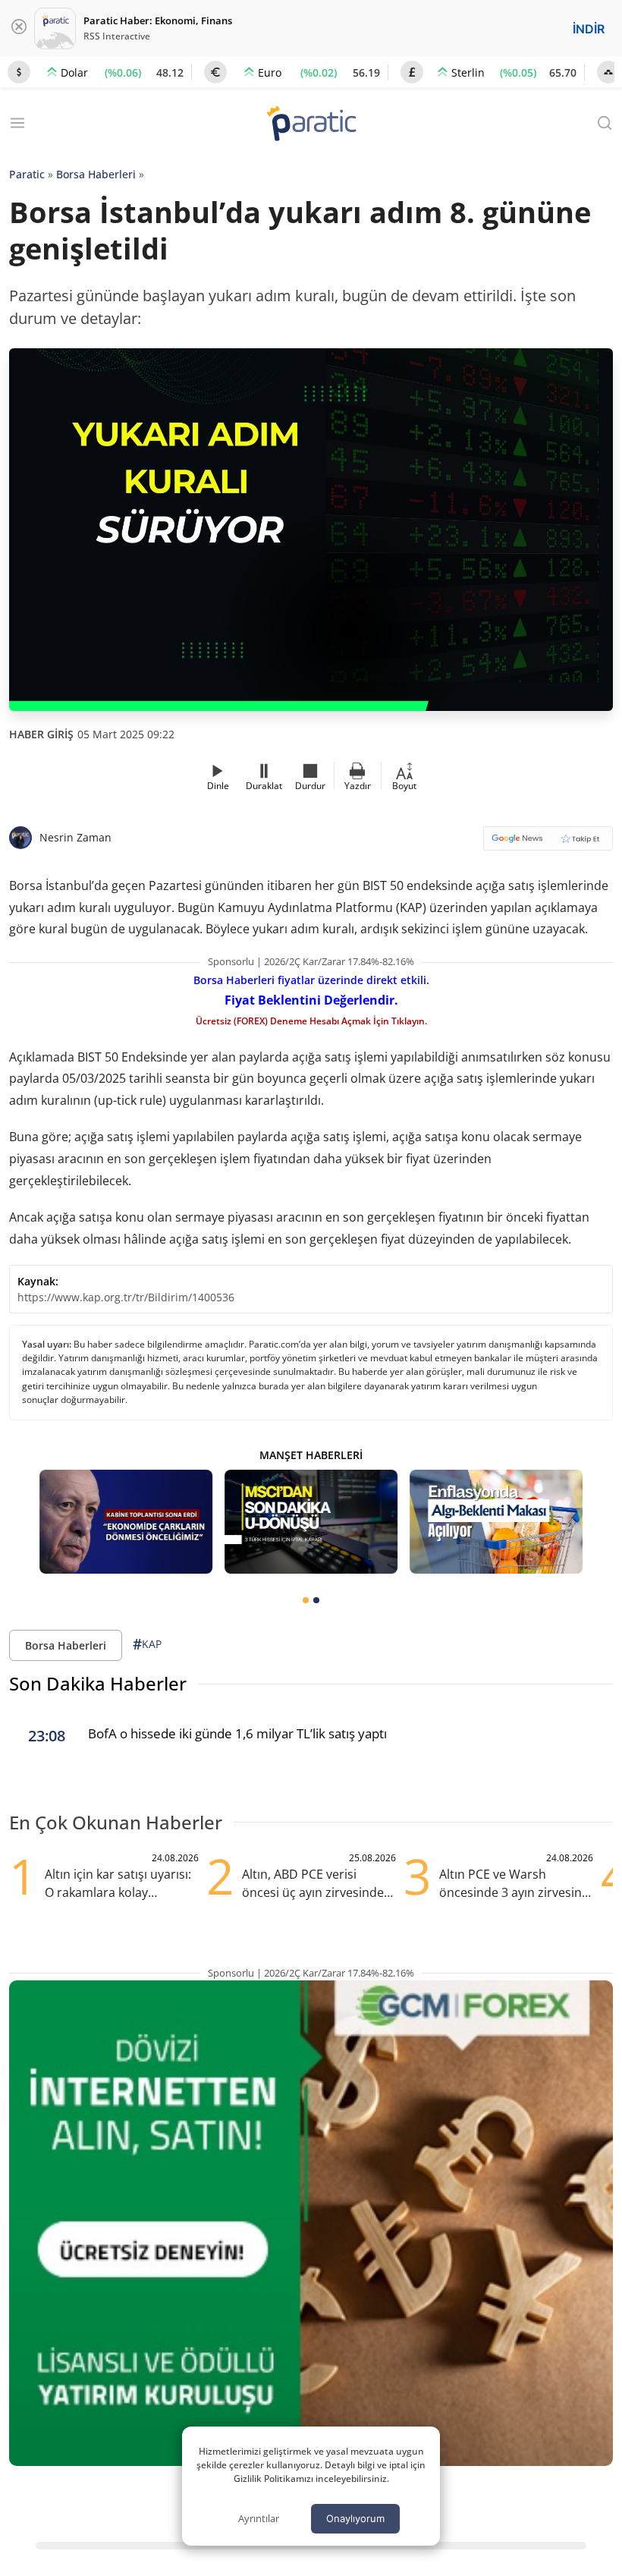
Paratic (27, 174)
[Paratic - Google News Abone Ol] (548, 843)
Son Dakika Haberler (98, 1683)
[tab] (306, 1600)
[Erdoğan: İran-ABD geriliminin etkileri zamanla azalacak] (126, 1522)
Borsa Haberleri (96, 174)
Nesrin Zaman (75, 837)
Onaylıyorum (355, 2518)
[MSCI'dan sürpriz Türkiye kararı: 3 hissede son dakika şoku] (311, 1522)
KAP (147, 1644)
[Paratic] (311, 125)
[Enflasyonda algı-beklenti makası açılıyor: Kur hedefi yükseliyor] (496, 1522)
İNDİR (589, 29)
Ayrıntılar (259, 2518)
